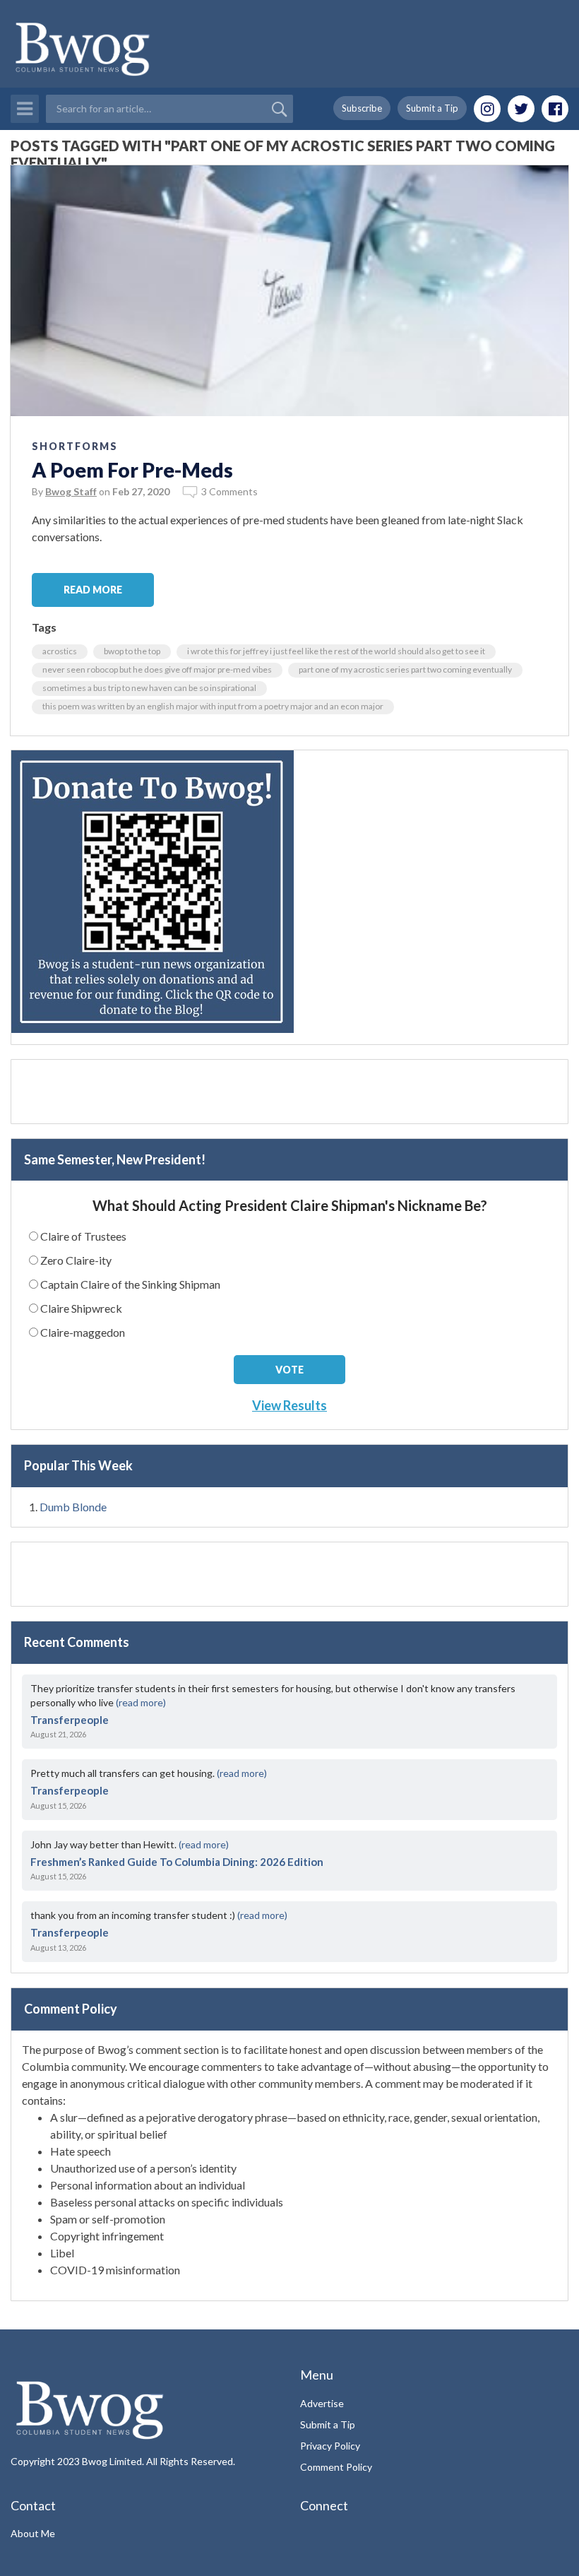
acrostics (60, 651)
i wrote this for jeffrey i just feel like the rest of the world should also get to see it (336, 651)
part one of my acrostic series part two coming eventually (405, 669)
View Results (289, 1405)
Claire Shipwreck (81, 1308)
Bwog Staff (71, 491)
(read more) (141, 1702)
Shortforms (75, 446)
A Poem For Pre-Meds (132, 470)
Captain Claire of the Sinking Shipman (130, 1284)
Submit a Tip (432, 108)
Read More (93, 590)
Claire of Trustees (83, 1236)
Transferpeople (70, 1720)
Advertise (322, 2403)
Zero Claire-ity (76, 1260)
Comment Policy (336, 2467)
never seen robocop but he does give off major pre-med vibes (157, 669)
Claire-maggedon (83, 1332)
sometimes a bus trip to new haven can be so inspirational (149, 688)
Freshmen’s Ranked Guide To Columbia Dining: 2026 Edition (177, 1862)
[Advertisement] (289, 1092)
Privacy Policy (330, 2446)
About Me (33, 2533)
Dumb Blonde (73, 1507)
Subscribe (362, 108)
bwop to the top (132, 651)
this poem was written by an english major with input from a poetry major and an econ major (213, 706)
